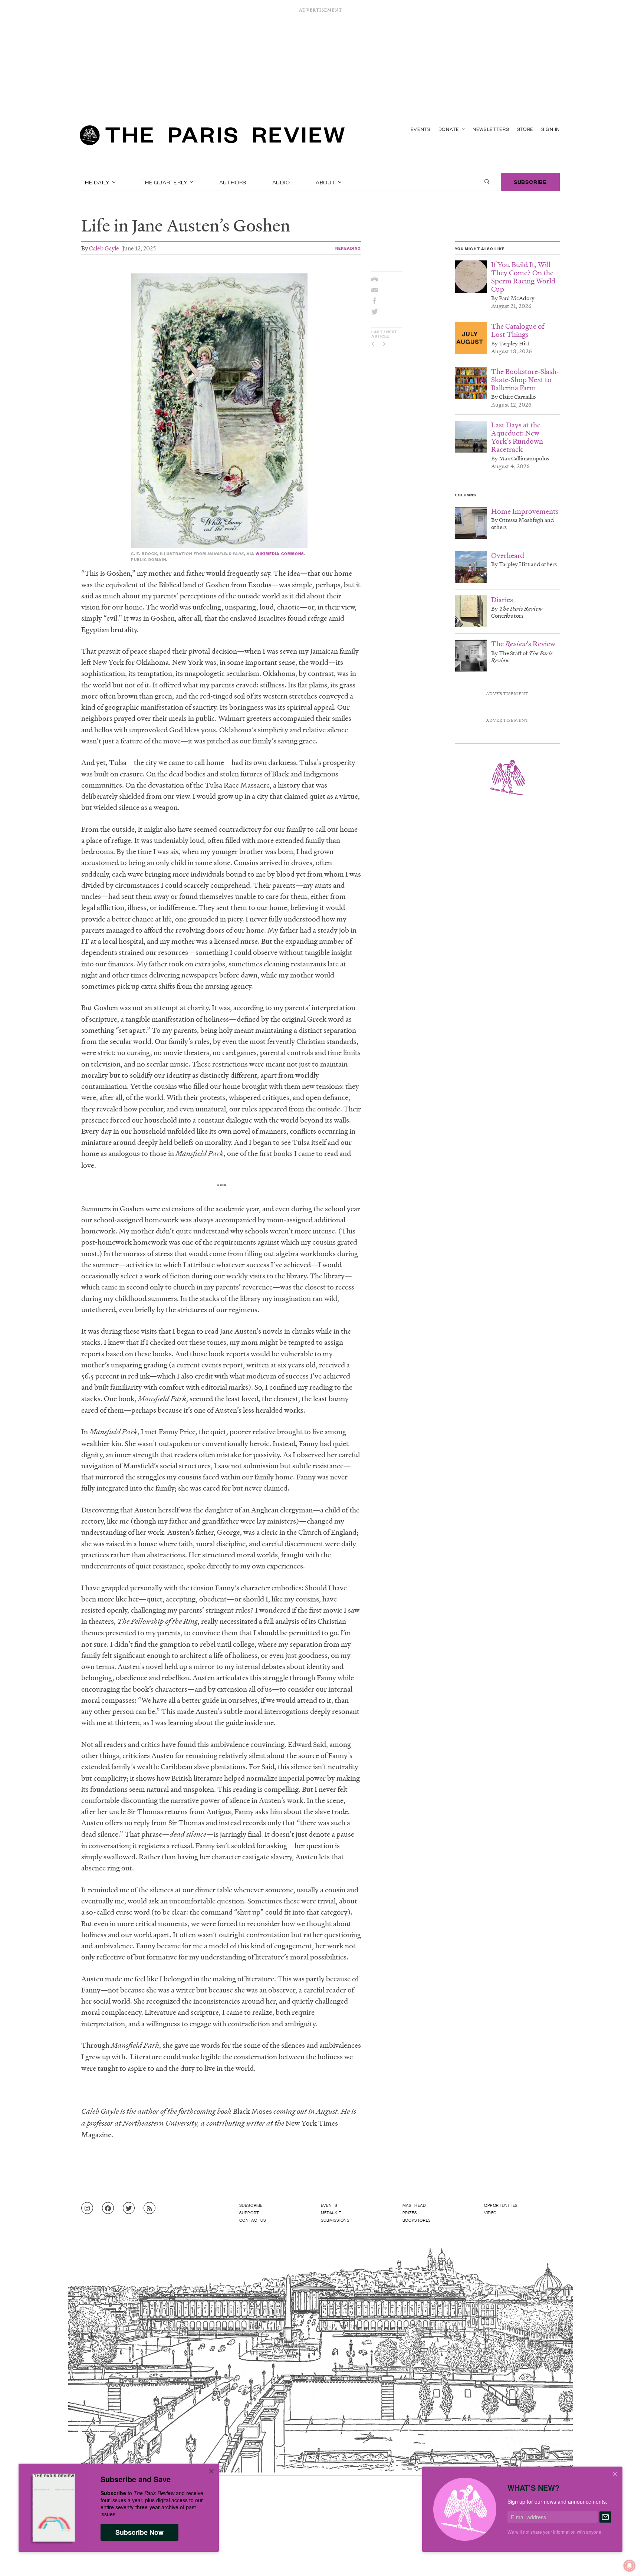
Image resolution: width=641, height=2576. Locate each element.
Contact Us (253, 2220)
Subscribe (530, 182)
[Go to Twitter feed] (129, 2208)
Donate (450, 129)
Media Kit (331, 2212)
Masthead (414, 2205)
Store (525, 129)
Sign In (550, 129)
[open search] (487, 182)
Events (421, 129)
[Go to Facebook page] (108, 2208)
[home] (212, 137)
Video (490, 2212)
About (326, 182)
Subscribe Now (139, 2532)
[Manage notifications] (624, 2560)
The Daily (96, 182)
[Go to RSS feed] (149, 2208)
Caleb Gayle (104, 248)
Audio (281, 182)
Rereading (348, 248)
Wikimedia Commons (280, 553)
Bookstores (417, 2220)
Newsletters (491, 129)
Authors (233, 182)
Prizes (410, 2212)
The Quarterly (165, 182)
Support (249, 2212)
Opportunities (501, 2205)
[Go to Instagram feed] (87, 2208)
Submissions (335, 2220)
